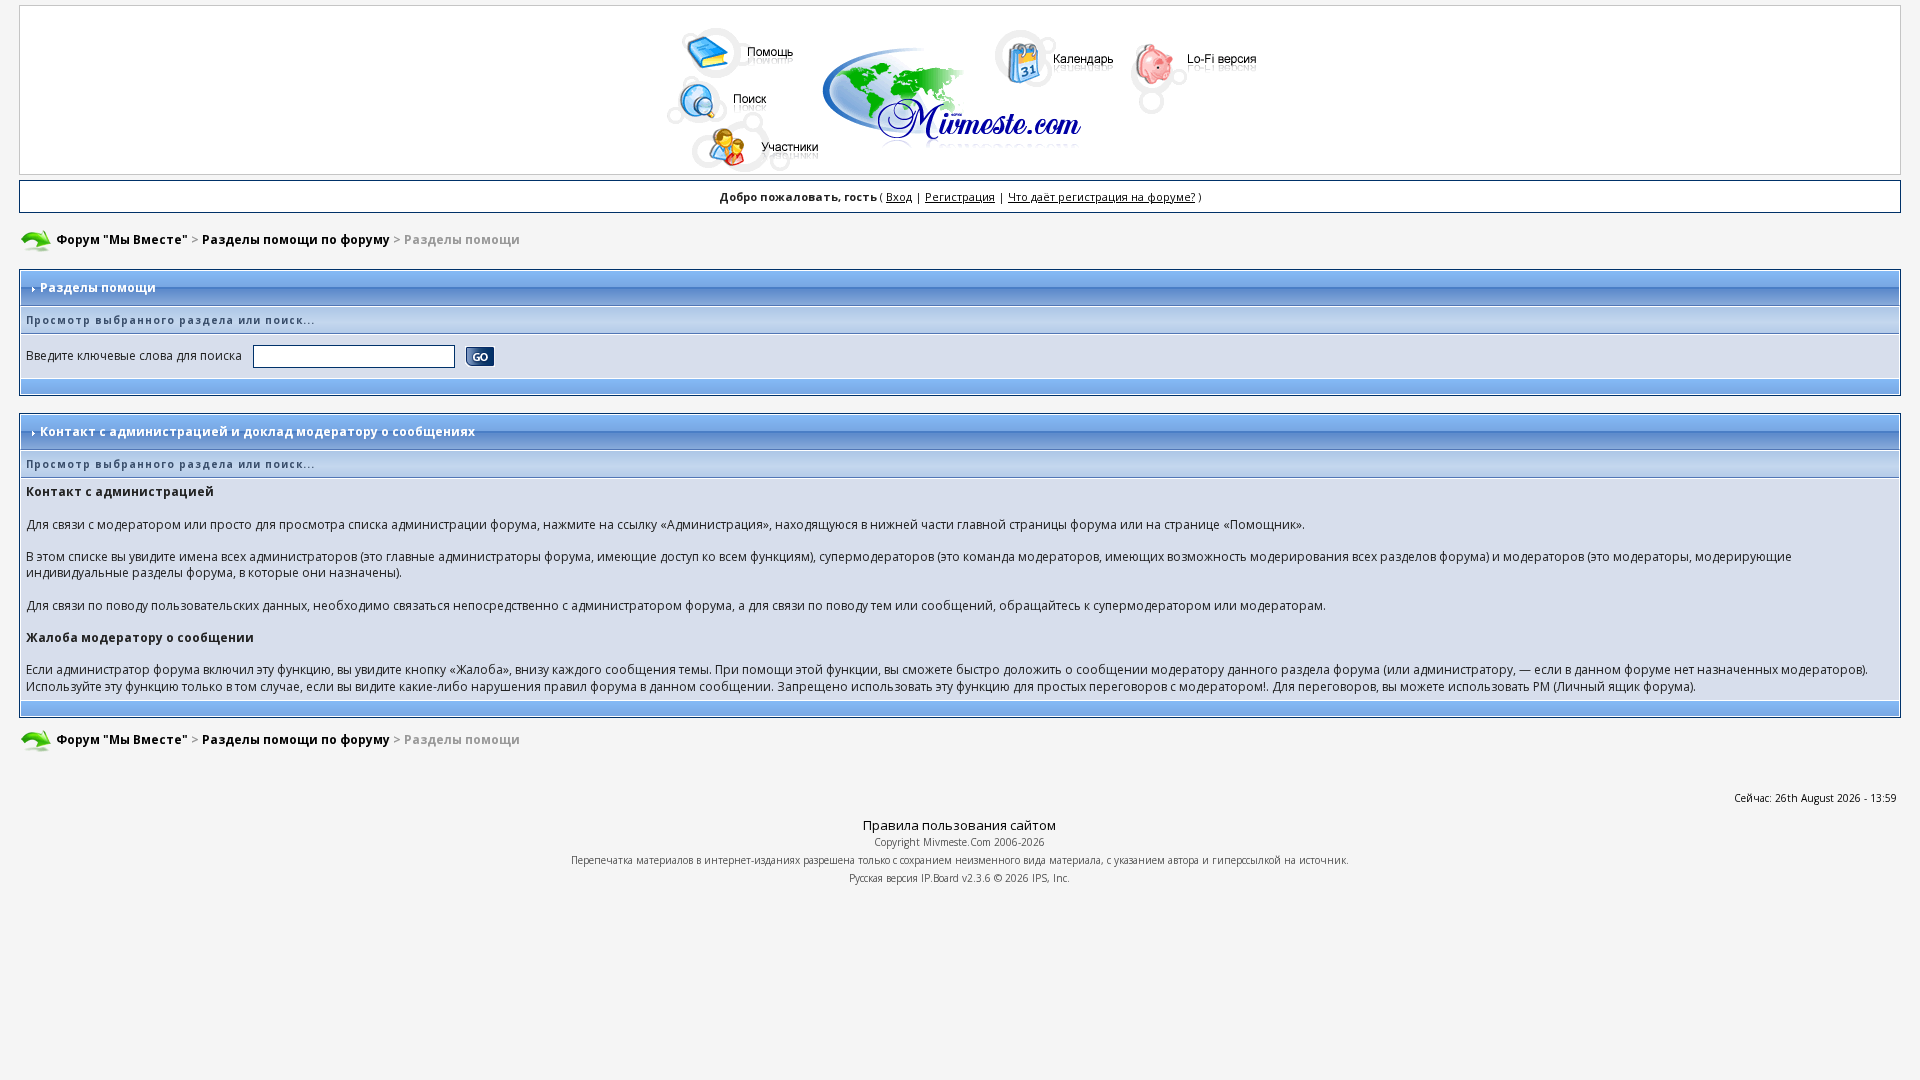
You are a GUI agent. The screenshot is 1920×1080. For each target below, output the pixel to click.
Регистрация (960, 196)
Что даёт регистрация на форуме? (1101, 196)
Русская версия (883, 878)
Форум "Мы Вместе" (122, 239)
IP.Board (940, 878)
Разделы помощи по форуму (296, 239)
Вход (899, 196)
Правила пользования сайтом (959, 825)
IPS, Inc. (1051, 878)
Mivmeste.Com (957, 842)
